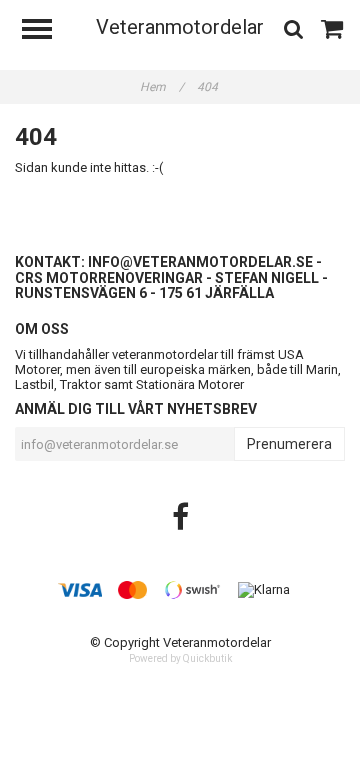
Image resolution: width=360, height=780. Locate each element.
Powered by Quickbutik (180, 658)
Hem (162, 87)
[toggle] (47, 31)
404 (209, 87)
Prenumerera (289, 444)
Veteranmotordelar (180, 27)
